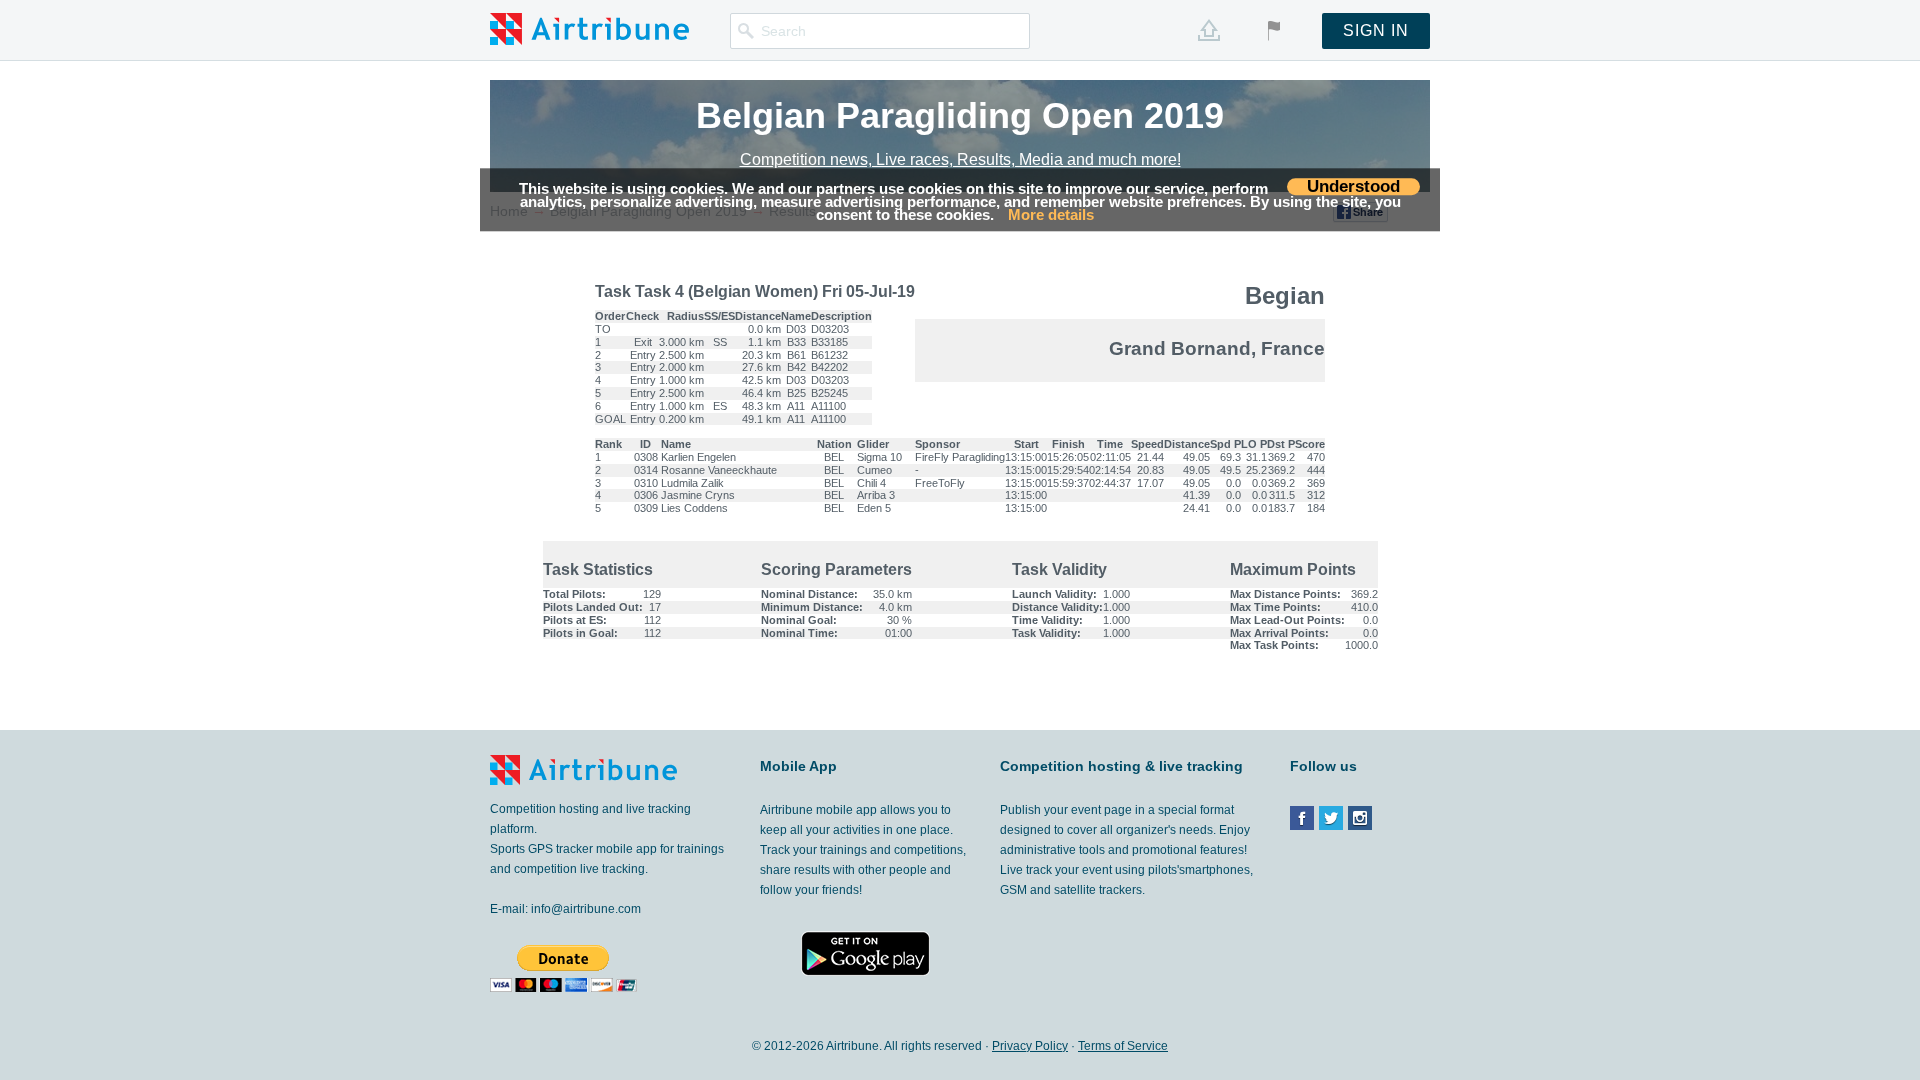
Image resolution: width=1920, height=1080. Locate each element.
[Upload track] (1209, 30)
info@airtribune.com (586, 909)
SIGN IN (1376, 30)
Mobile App (798, 766)
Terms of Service (1123, 1046)
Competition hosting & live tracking (1121, 767)
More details (1051, 215)
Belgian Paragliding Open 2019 (960, 115)
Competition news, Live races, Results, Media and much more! (960, 159)
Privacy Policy (1030, 1046)
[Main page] (589, 28)
